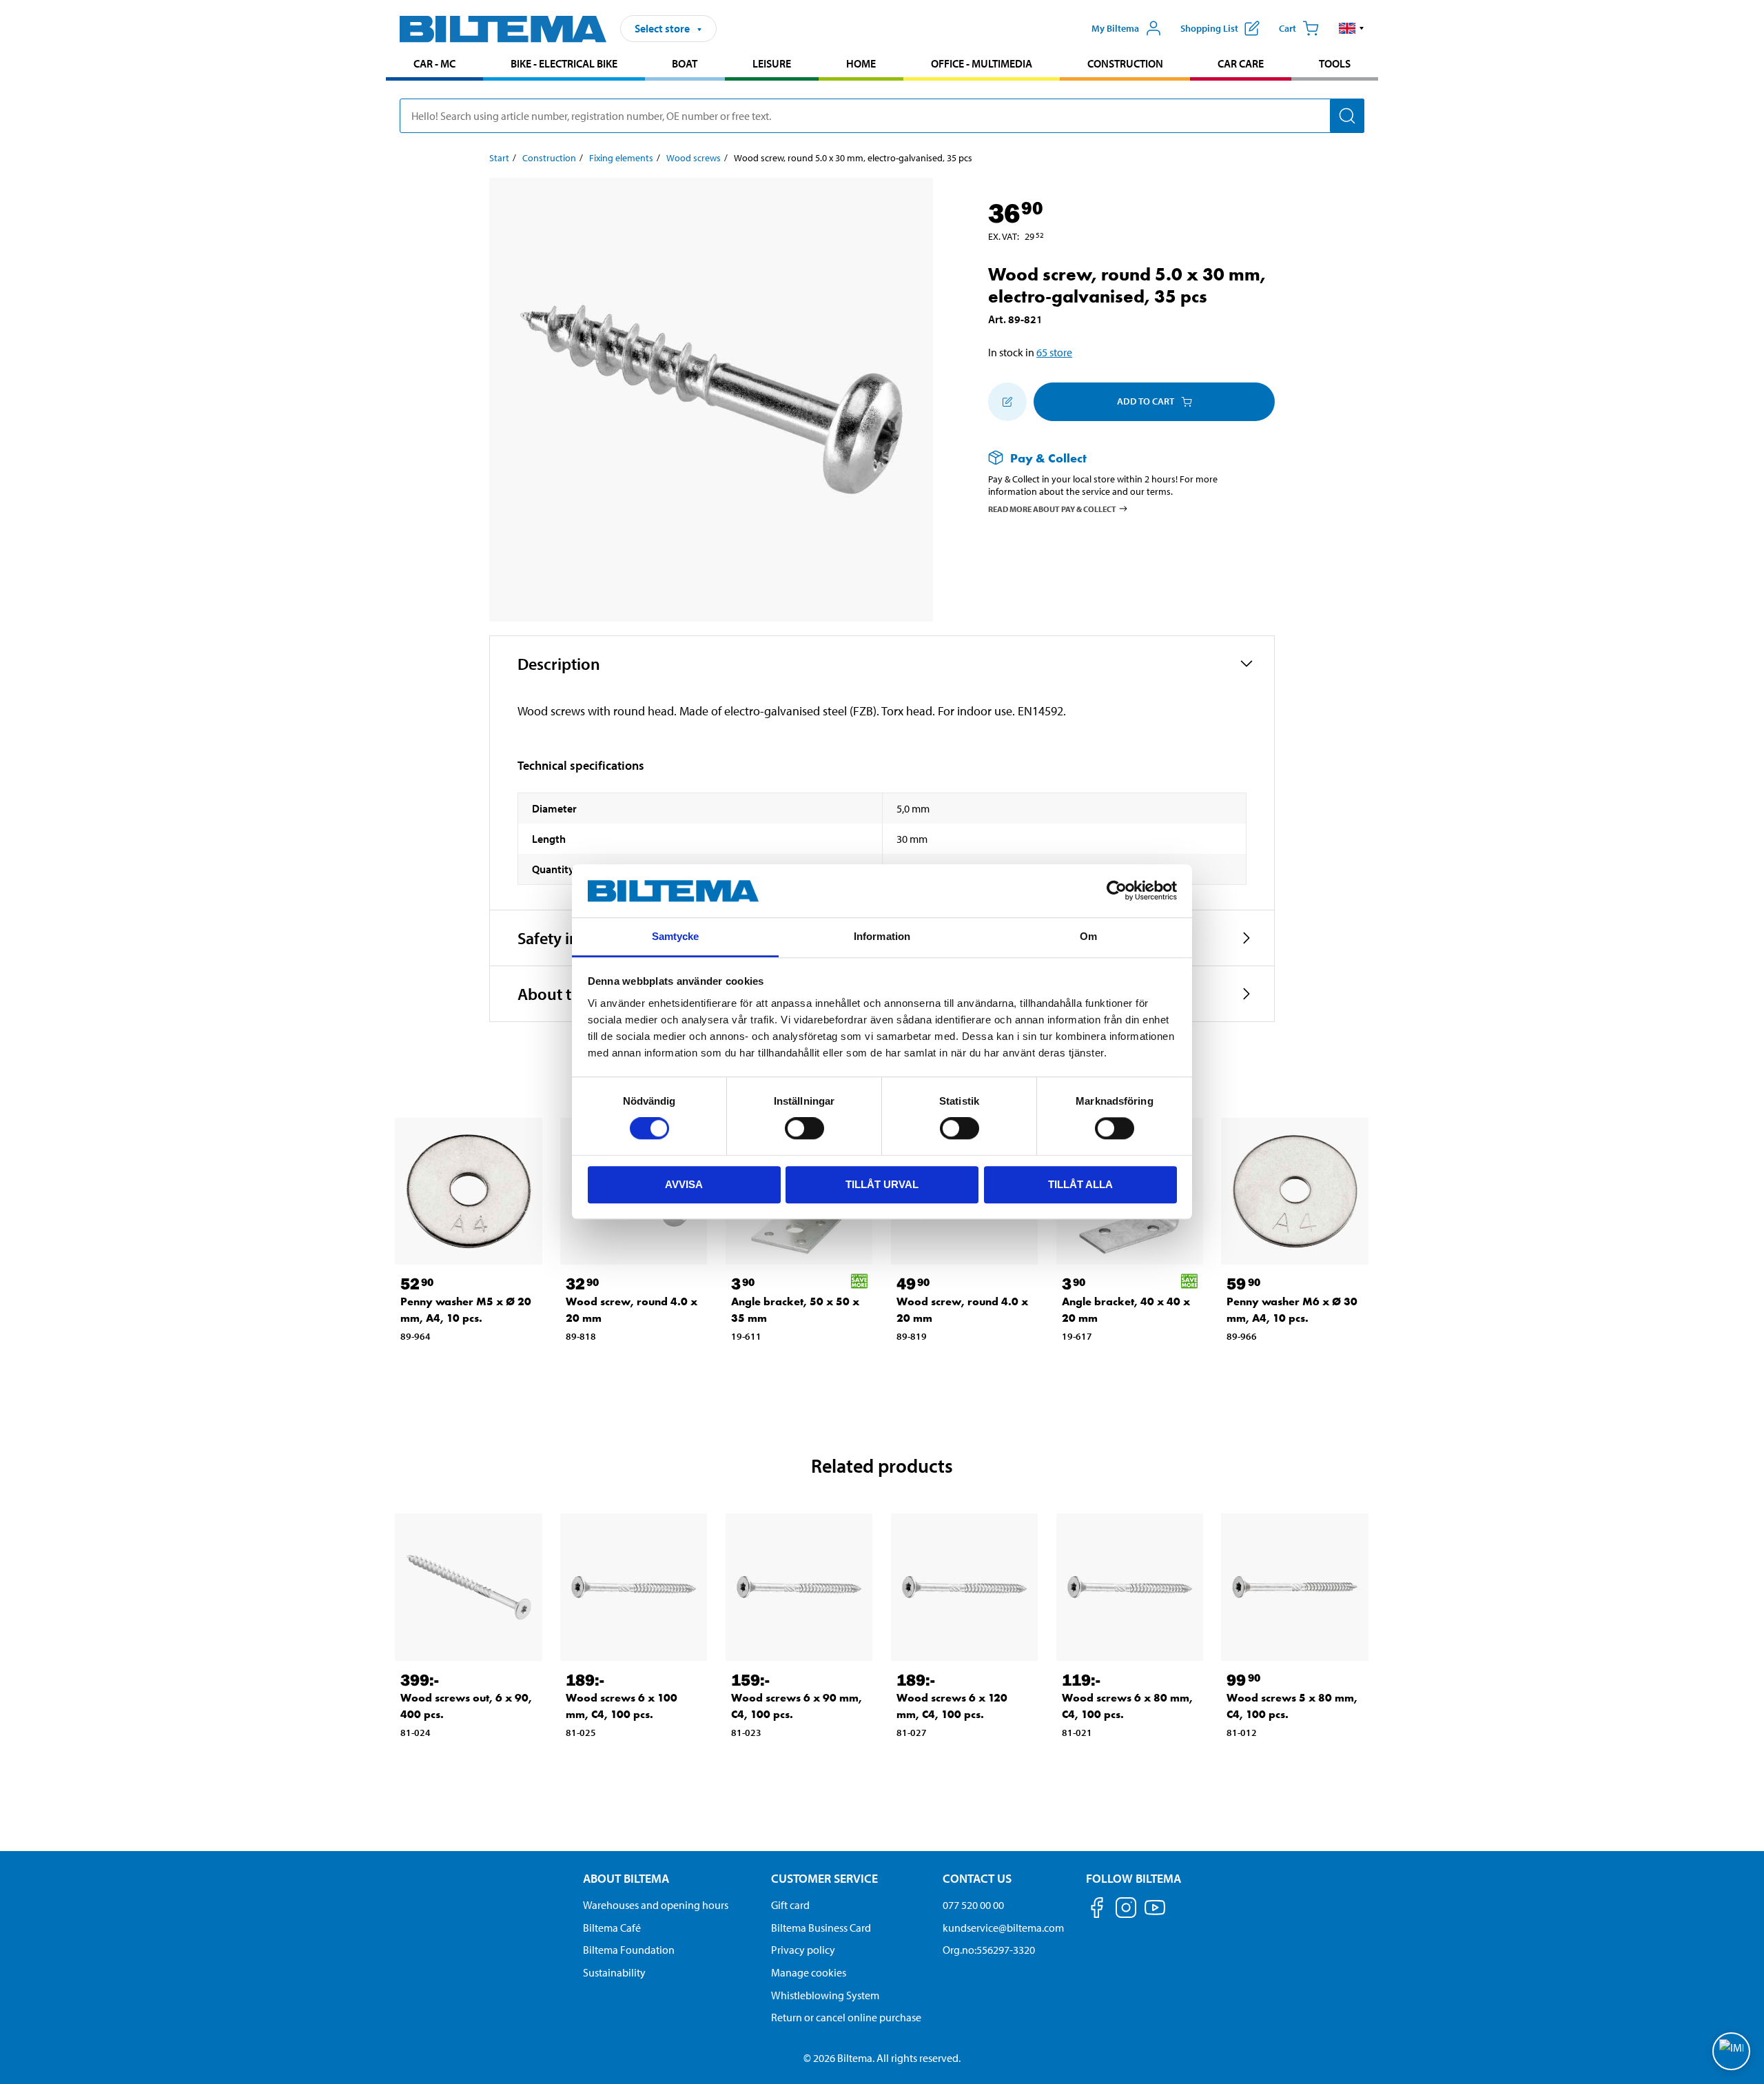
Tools (1335, 63)
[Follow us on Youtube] (1155, 1914)
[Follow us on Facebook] (1097, 1910)
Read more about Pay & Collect (1052, 509)
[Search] (1347, 116)
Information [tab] (882, 936)
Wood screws (694, 158)
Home (861, 63)
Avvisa (684, 1184)
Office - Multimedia (982, 63)
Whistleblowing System (825, 1995)
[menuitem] (434, 65)
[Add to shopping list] (1007, 402)
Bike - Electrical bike (564, 63)
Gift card (790, 1905)
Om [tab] (1088, 936)
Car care (1241, 63)
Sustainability (614, 1972)
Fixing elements (621, 158)
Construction (1125, 63)
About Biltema (626, 1878)
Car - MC (434, 63)
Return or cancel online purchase (846, 2017)
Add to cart (1146, 401)
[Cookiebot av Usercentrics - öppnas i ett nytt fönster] (1117, 891)
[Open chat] (1731, 2051)
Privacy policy (803, 1950)
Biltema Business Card (821, 1928)
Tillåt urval (882, 1184)
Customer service (824, 1878)
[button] (1352, 28)
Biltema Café (612, 1928)
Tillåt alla (1080, 1184)
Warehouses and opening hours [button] (656, 1905)
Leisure (772, 63)
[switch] (804, 1128)
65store (1054, 352)
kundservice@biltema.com (1003, 1928)
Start (499, 158)
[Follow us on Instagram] (1126, 1910)
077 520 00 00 (973, 1905)
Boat (685, 63)
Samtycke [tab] (676, 936)
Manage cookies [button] (809, 1972)
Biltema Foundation (629, 1950)
